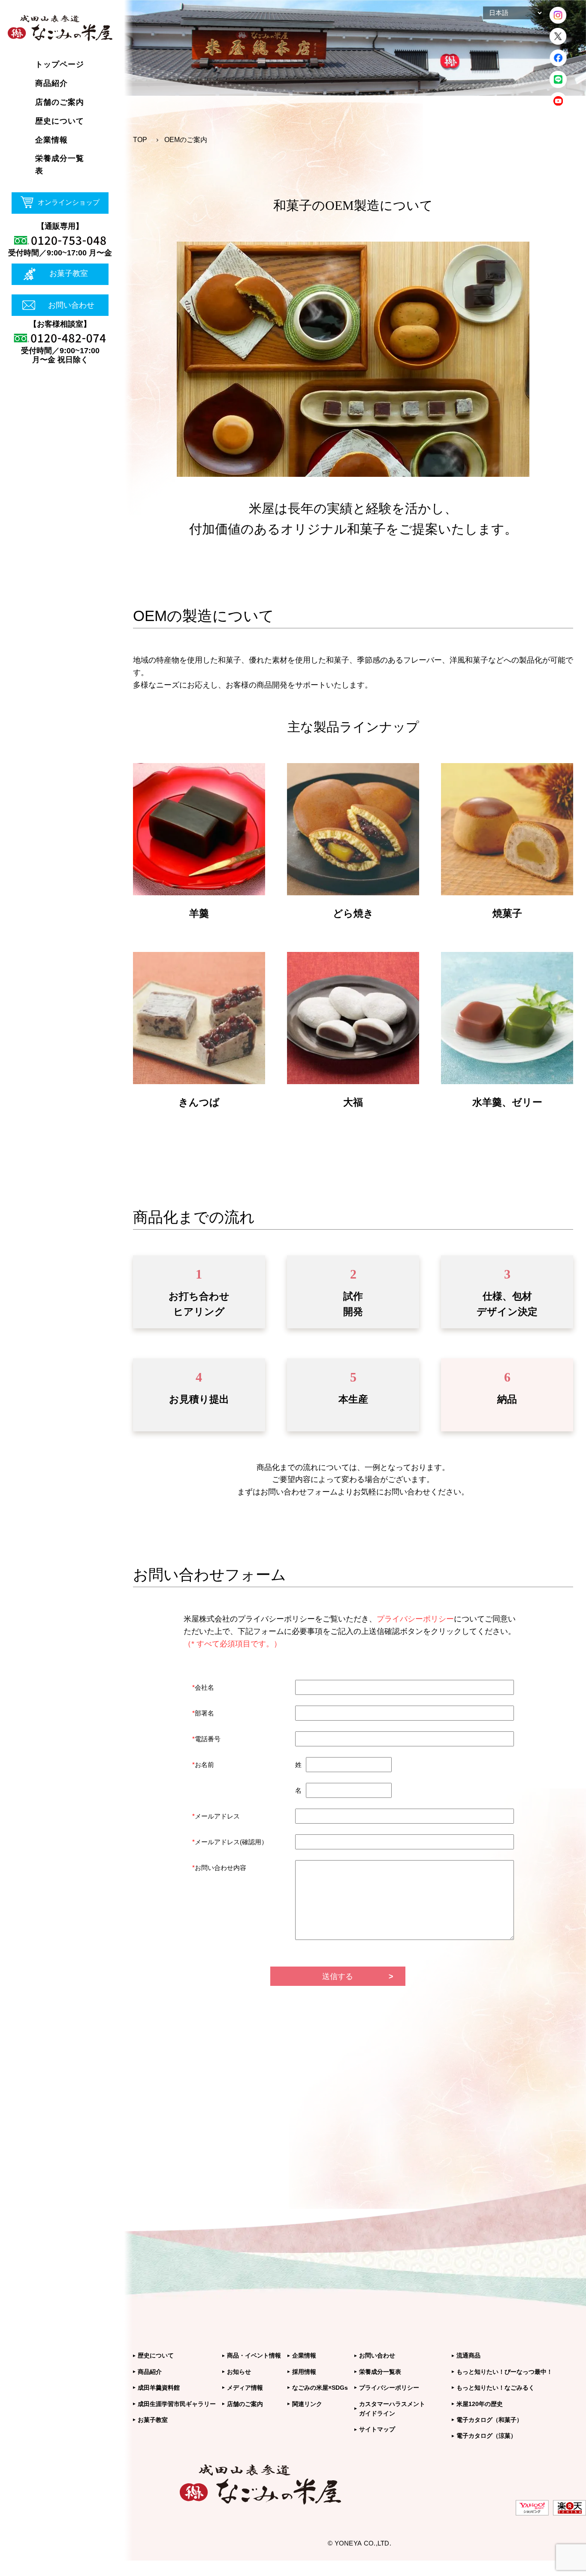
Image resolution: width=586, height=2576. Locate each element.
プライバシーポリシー (389, 2388)
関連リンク (307, 2404)
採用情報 (304, 2372)
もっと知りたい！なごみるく (495, 2388)
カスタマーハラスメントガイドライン (392, 2409)
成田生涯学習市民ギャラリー (177, 2404)
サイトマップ (377, 2429)
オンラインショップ (69, 202)
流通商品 (468, 2355)
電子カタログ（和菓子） (489, 2420)
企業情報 (304, 2355)
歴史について (156, 2355)
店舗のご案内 (245, 2404)
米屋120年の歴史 (480, 2404)
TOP (140, 140)
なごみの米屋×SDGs (320, 2388)
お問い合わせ (71, 305)
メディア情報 (245, 2388)
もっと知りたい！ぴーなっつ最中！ (504, 2372)
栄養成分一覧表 (380, 2372)
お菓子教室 (69, 273)
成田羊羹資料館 (159, 2388)
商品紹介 (150, 2372)
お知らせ (239, 2372)
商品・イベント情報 (254, 2355)
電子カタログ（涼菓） (486, 2436)
